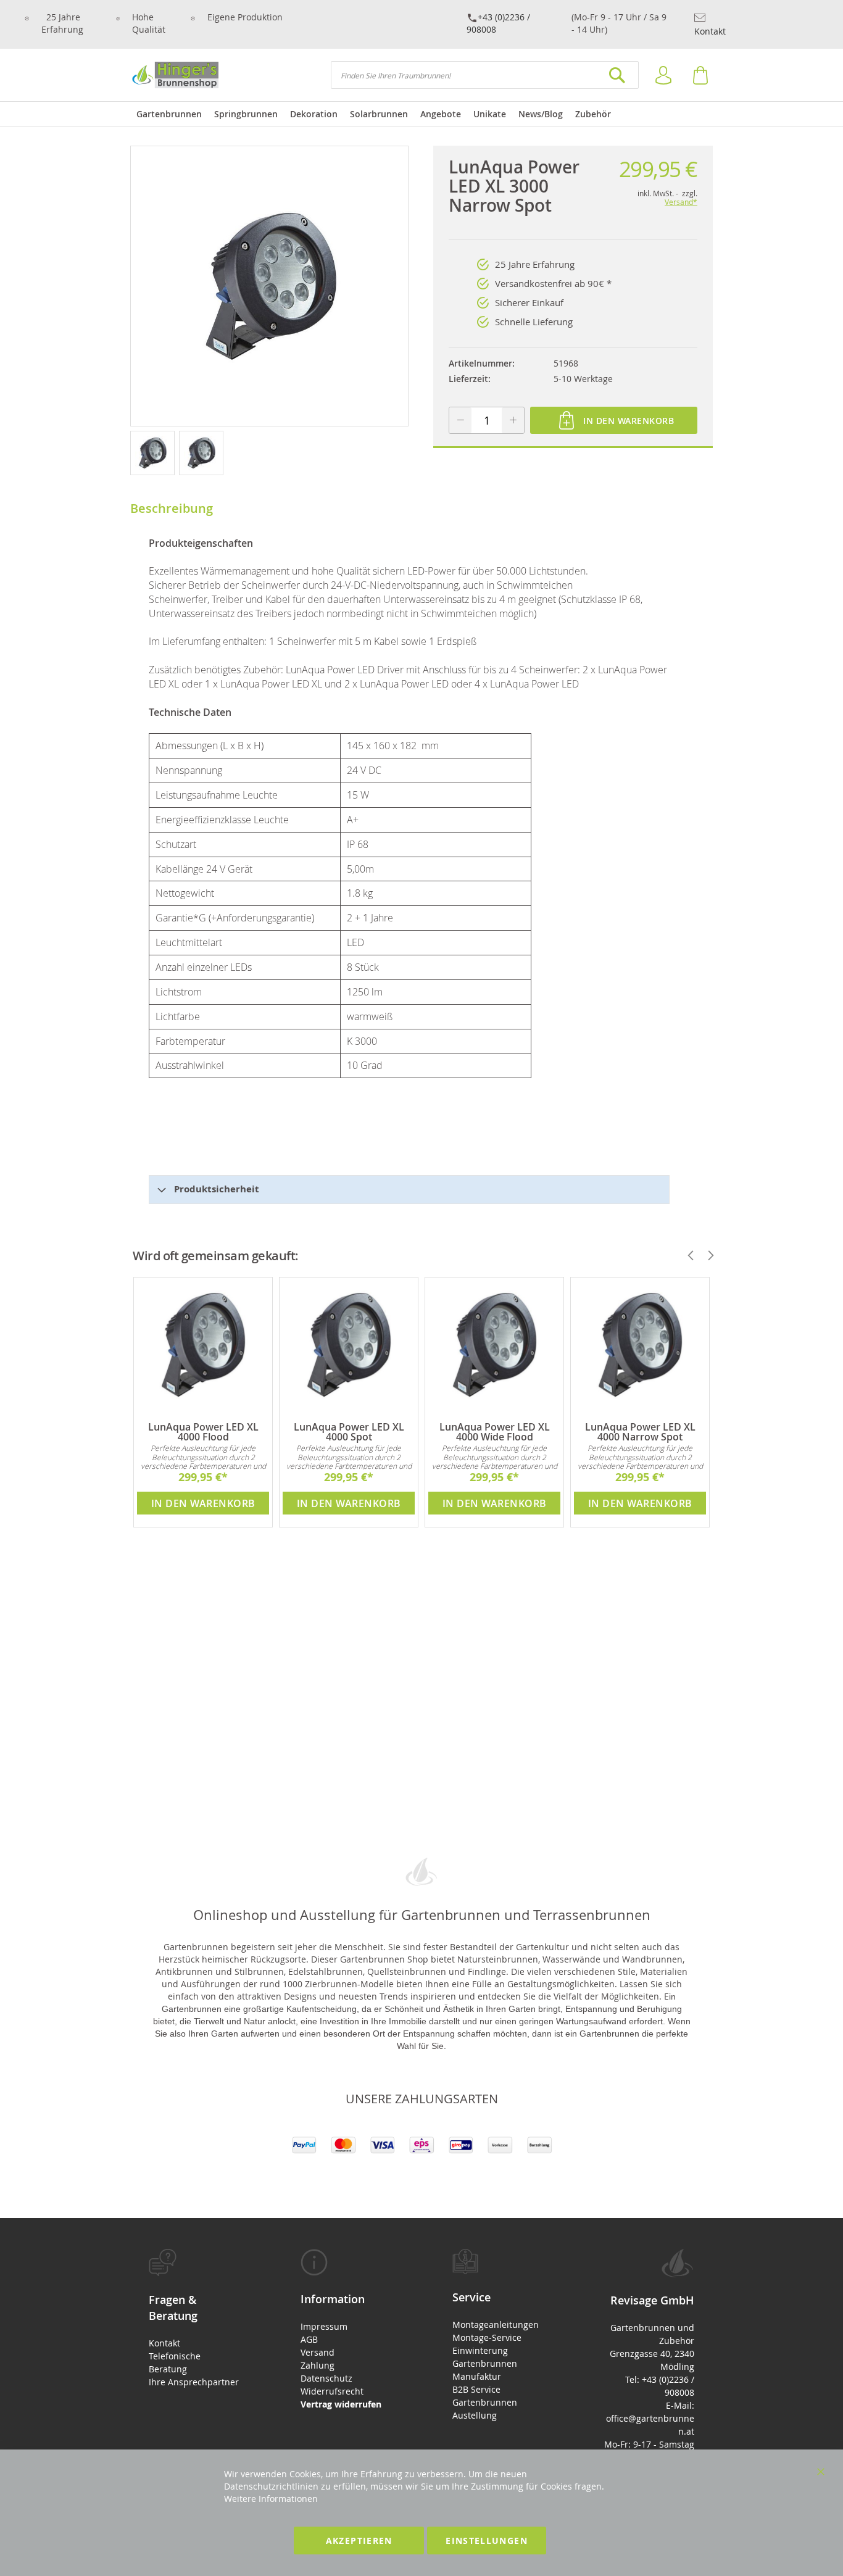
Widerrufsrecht (332, 2391)
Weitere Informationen (271, 2499)
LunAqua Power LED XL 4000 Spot (349, 1432)
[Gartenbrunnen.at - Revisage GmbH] (174, 75)
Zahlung (318, 2365)
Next (705, 1255)
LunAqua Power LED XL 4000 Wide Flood (495, 1432)
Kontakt (710, 31)
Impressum (324, 2326)
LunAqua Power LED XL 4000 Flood (203, 1432)
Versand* (681, 202)
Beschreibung (172, 508)
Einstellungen (487, 2541)
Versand (318, 2352)
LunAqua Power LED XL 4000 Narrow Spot (640, 1432)
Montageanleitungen (496, 2325)
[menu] (421, 114)
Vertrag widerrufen (341, 2404)
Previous (686, 1255)
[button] (155, 452)
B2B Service (476, 2389)
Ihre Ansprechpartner (194, 2382)
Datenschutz (326, 2378)
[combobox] (485, 75)
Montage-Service (487, 2337)
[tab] (194, 2318)
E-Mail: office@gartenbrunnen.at (650, 2418)
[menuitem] (169, 114)
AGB (309, 2339)
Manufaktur (477, 2376)
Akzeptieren (359, 2541)
